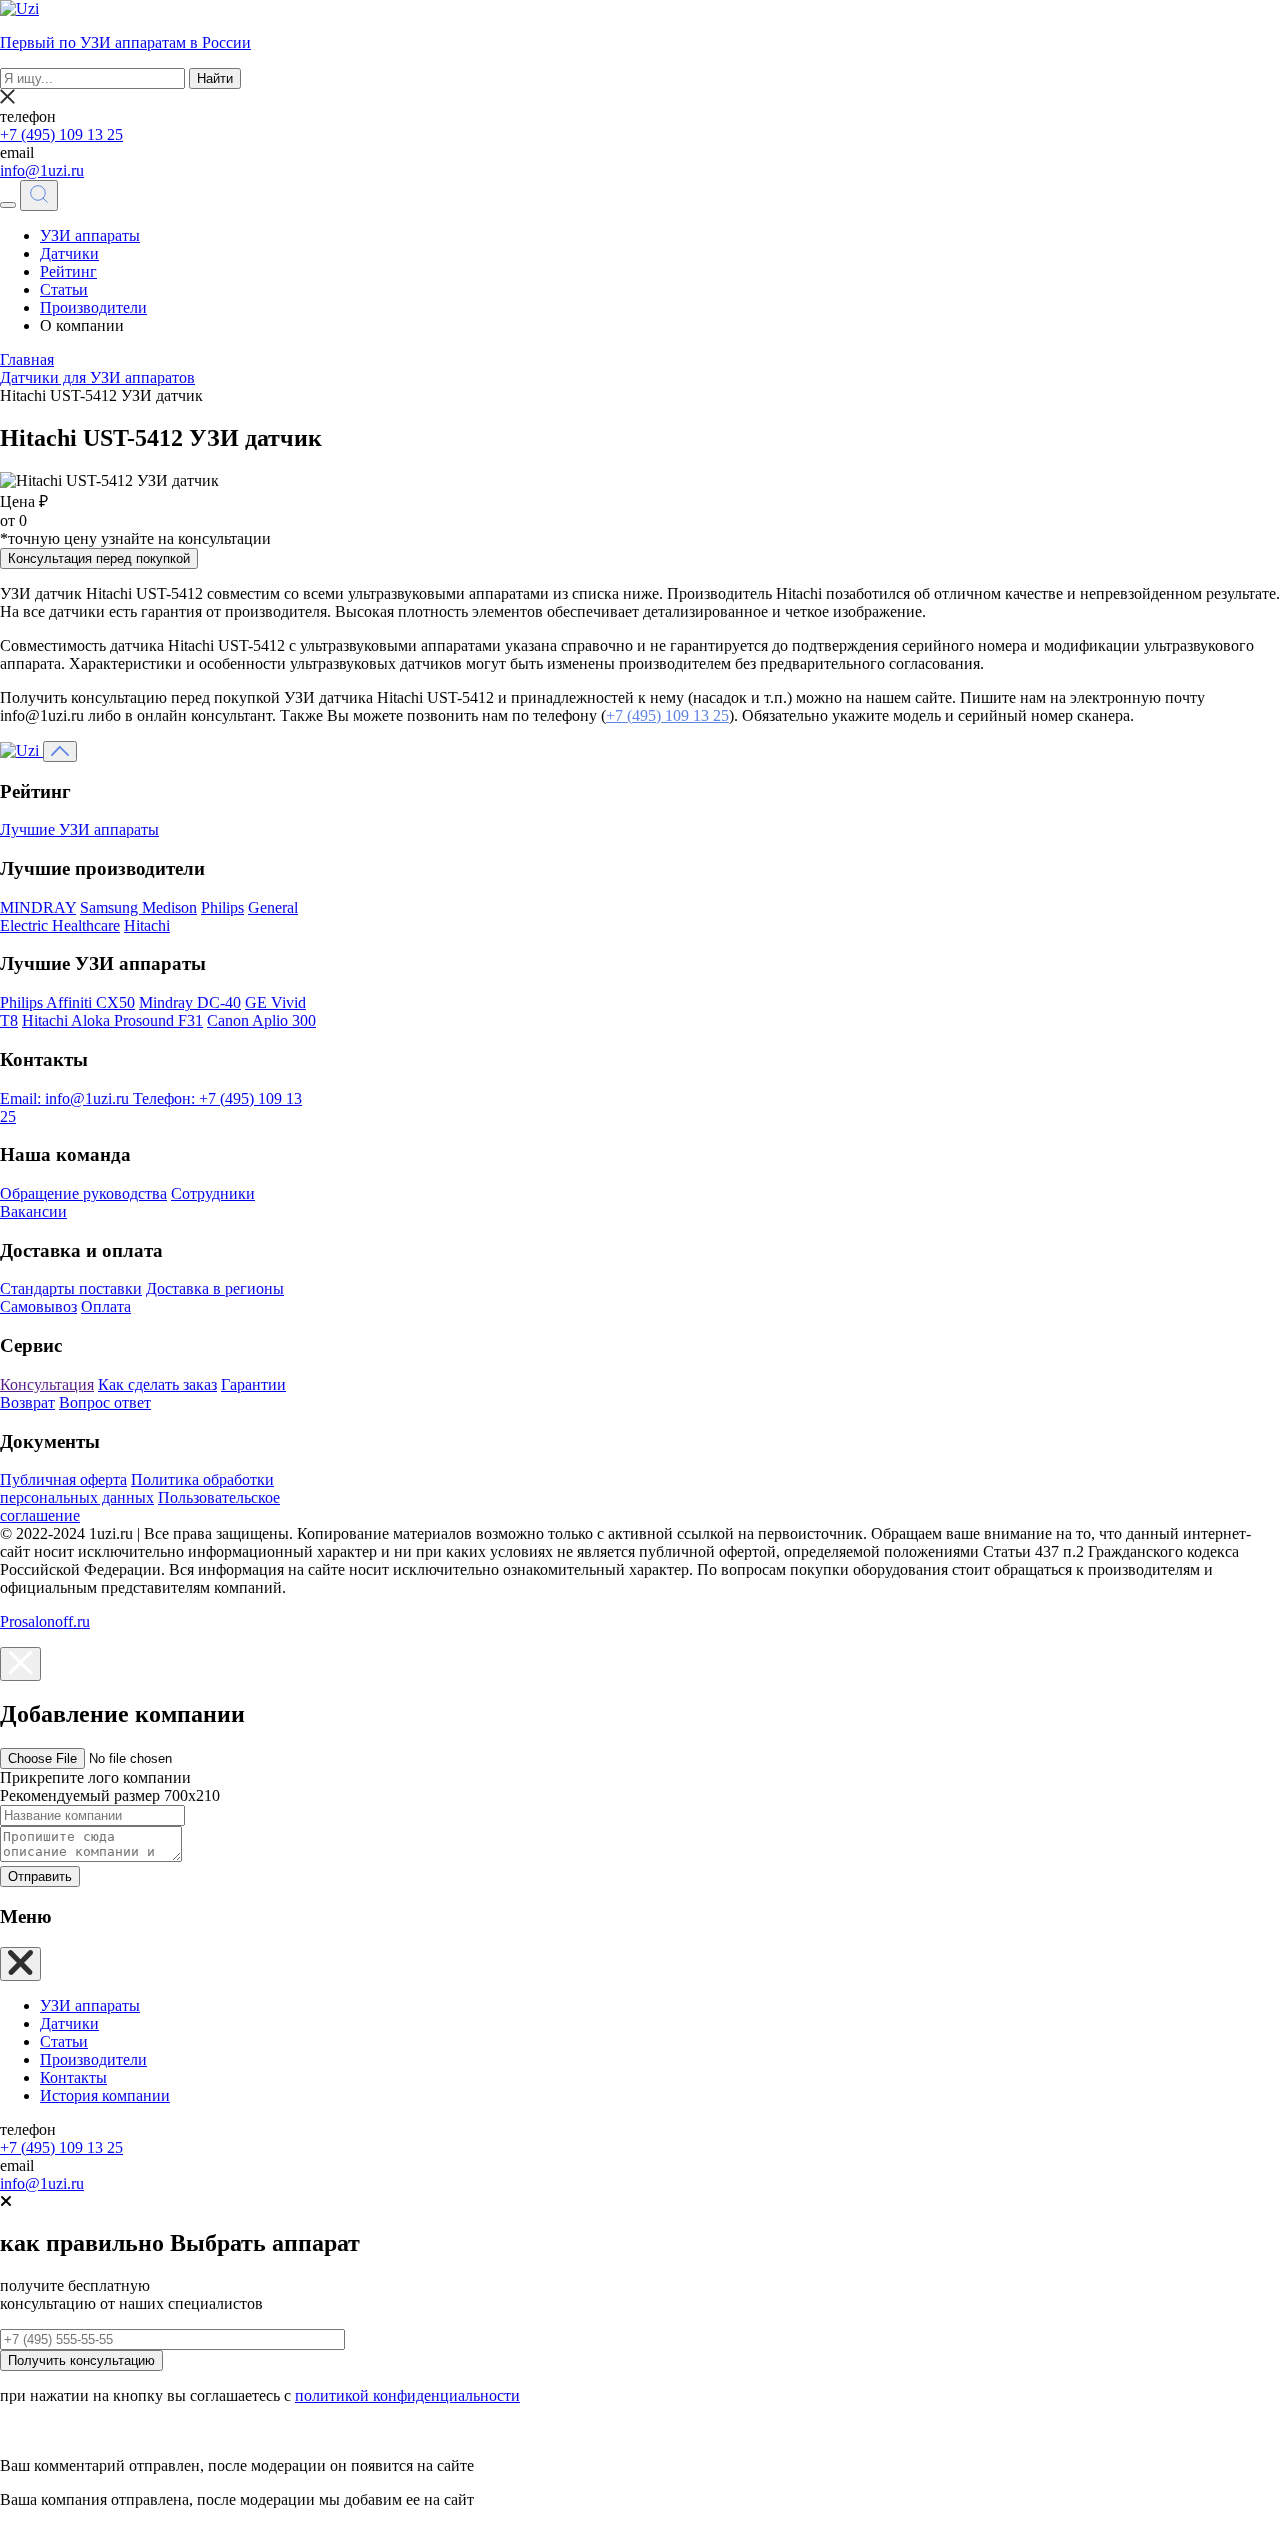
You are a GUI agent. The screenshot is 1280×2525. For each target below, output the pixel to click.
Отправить (40, 1876)
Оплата (106, 1306)
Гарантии (253, 1384)
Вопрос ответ (105, 1402)
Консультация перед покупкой (99, 558)
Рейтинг (68, 271)
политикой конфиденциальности (407, 2395)
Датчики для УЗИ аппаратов (97, 377)
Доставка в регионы (215, 1288)
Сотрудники (213, 1193)
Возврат (27, 1402)
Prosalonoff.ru (45, 1621)
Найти (215, 78)
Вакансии (33, 1211)
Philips (222, 907)
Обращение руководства (83, 1193)
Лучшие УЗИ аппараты (79, 829)
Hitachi (147, 925)
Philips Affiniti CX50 (67, 1002)
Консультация (47, 1384)
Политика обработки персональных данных (137, 1488)
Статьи (64, 289)
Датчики (69, 253)
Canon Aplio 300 (261, 1020)
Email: (64, 1098)
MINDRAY (38, 907)
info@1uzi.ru (42, 170)
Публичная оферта (63, 1479)
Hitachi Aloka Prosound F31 (112, 1020)
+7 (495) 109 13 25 (61, 134)
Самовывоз (38, 1306)
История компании (105, 2095)
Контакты (73, 2077)
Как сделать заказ (157, 1384)
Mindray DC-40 (190, 1002)
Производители (93, 307)
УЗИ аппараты (90, 235)
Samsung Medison (138, 907)
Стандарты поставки (71, 1288)
